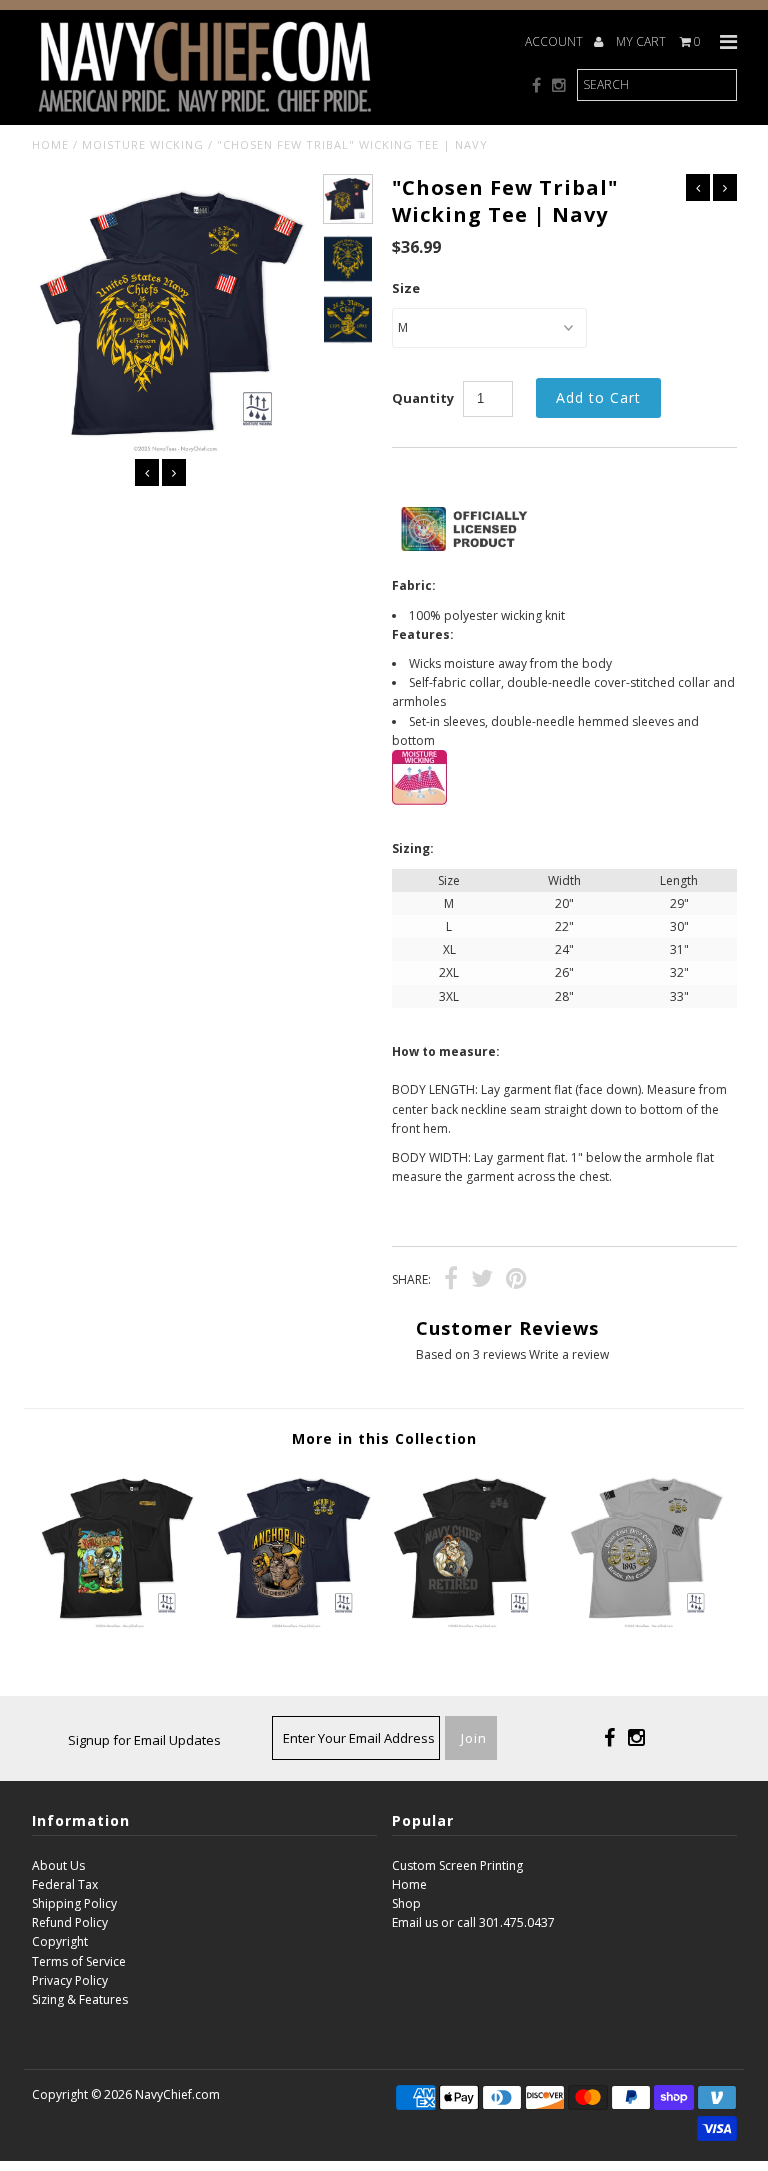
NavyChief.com (177, 2094)
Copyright (60, 1941)
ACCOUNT (555, 41)
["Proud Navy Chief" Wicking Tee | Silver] (649, 1624)
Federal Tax (65, 1884)
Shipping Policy (74, 1903)
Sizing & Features (80, 1999)
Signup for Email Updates (144, 1740)
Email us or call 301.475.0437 (473, 1922)
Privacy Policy (70, 1980)
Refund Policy (70, 1922)
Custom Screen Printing (457, 1865)
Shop (406, 1903)
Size (406, 288)
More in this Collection (384, 1438)
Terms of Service (79, 1961)
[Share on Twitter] (482, 1281)
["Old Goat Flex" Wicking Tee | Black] (472, 1624)
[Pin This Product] (516, 1281)
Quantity (423, 398)
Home (50, 144)
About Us (58, 1865)
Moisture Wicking (143, 144)
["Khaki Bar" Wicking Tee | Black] (120, 1624)
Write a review (569, 1354)
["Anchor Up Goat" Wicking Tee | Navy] (296, 1624)
